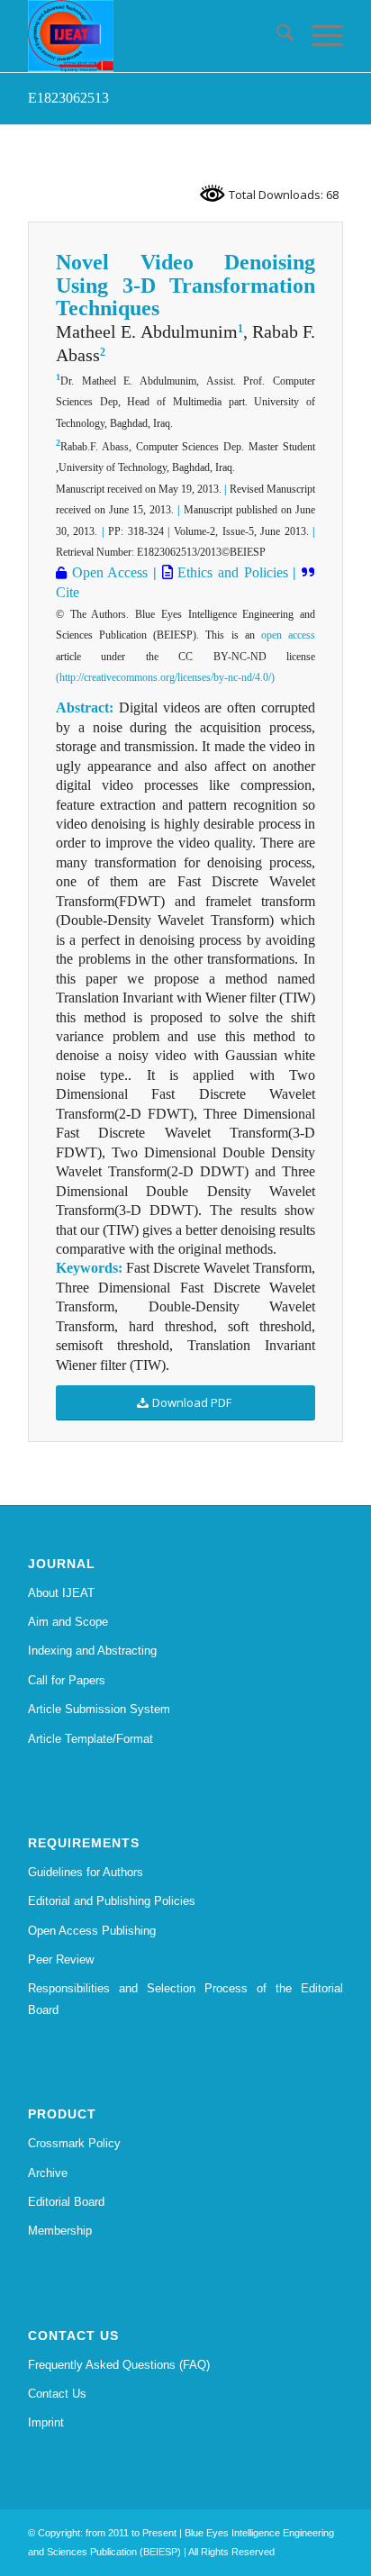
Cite (68, 592)
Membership (60, 2231)
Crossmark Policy (74, 2143)
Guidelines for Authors (86, 1872)
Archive (48, 2173)
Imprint (46, 2422)
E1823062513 (68, 98)
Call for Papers (67, 1680)
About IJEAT (61, 1593)
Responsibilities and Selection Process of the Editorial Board (185, 1999)
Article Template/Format (90, 1739)
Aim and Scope (68, 1622)
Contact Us (57, 2394)
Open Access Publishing (92, 1931)
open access (288, 635)
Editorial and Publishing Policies (112, 1901)
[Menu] (318, 36)
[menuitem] (276, 36)
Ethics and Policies (231, 572)
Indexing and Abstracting (92, 1651)
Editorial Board (66, 2202)
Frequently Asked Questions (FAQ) (119, 2365)
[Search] (276, 36)
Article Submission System (99, 1709)
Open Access (107, 572)
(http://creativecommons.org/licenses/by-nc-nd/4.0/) (165, 677)
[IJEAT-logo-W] (154, 36)
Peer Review (61, 1959)
